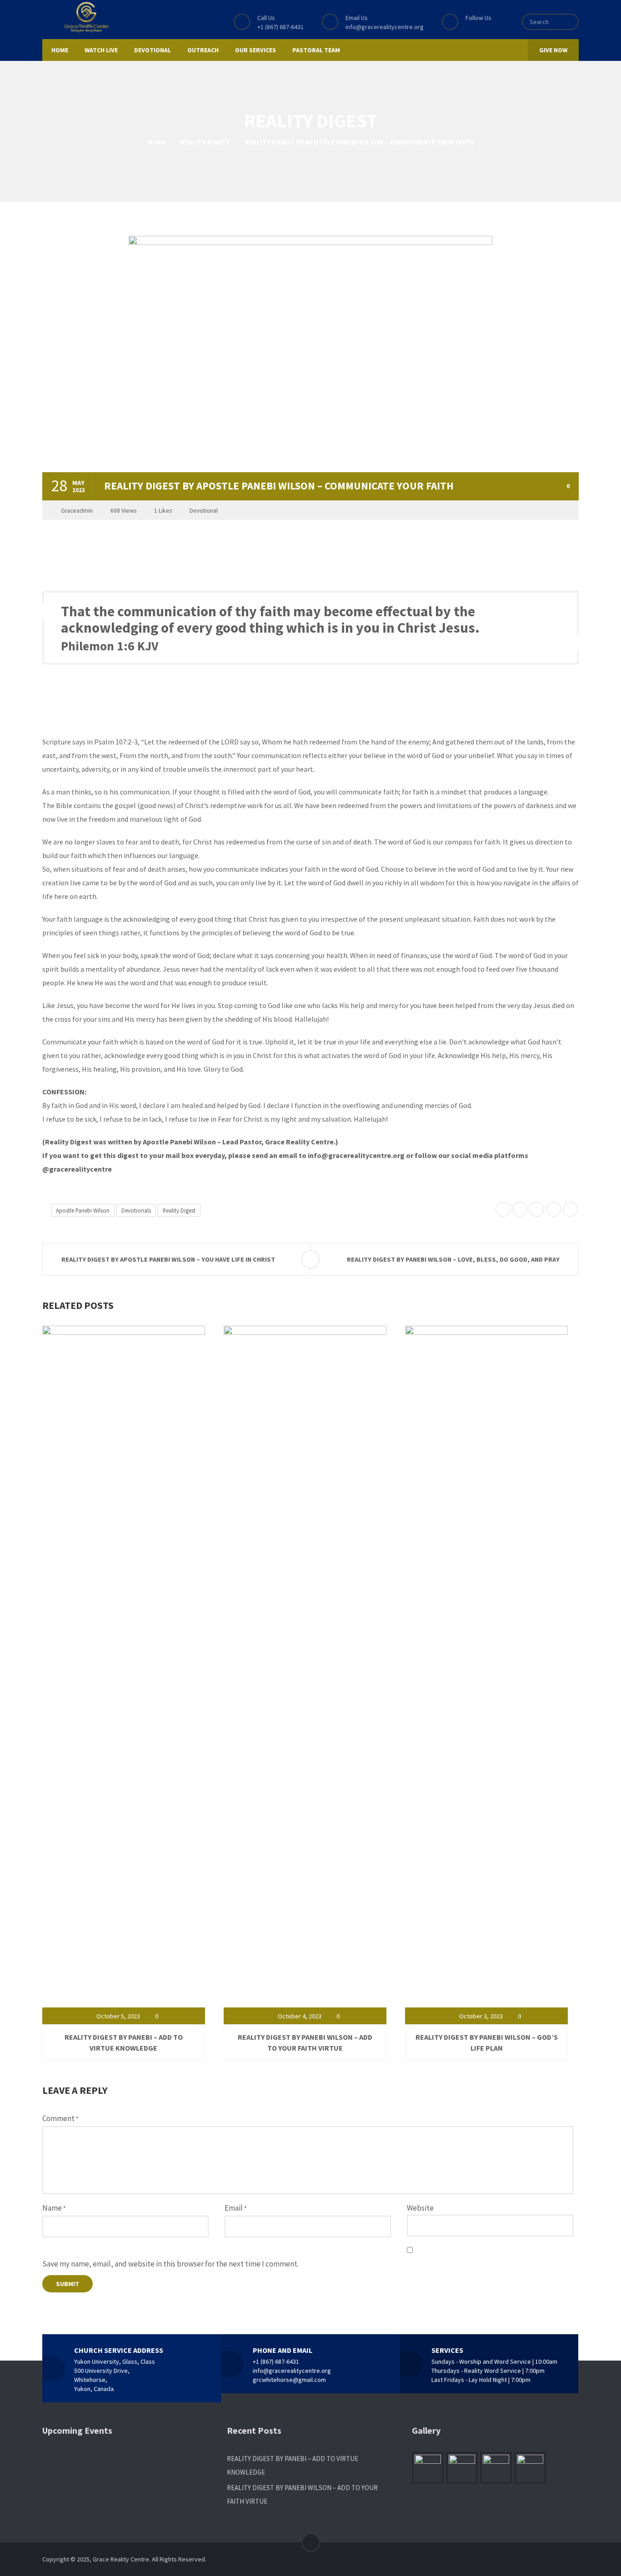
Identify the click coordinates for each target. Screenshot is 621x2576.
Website (420, 2208)
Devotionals (136, 1210)
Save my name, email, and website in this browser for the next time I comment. (170, 2264)
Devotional (204, 511)
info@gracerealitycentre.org (385, 27)
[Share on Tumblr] (570, 1210)
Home (157, 142)
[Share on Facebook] (520, 1210)
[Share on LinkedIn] (553, 1210)
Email (235, 2208)
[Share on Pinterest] (537, 1210)
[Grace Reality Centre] (86, 17)
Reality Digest (179, 1210)
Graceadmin (77, 511)
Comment (60, 2118)
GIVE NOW (553, 50)
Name (54, 2208)
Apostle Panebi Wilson (83, 1210)
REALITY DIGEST (205, 142)
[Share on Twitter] (503, 1210)
